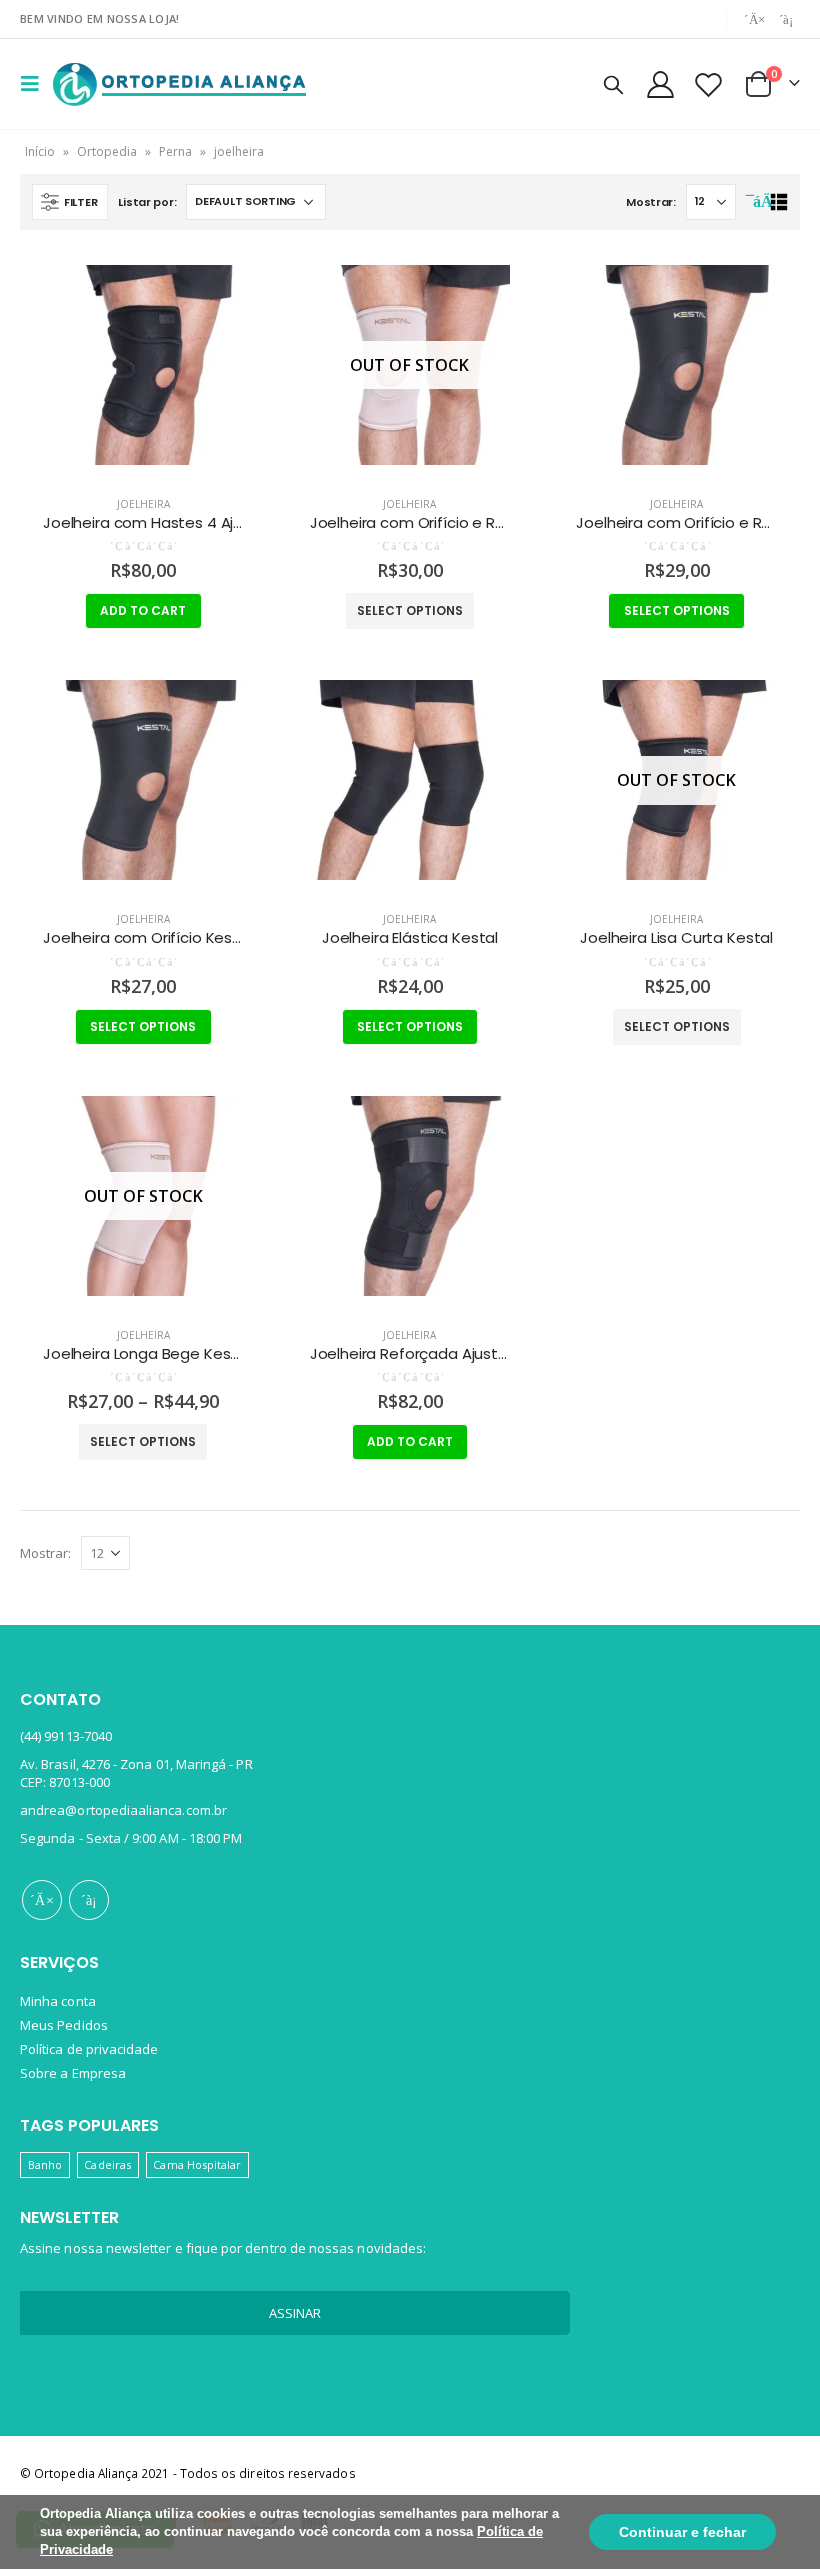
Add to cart (143, 610)
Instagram (89, 1900)
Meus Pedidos (64, 2025)
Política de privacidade (89, 2049)
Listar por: (147, 202)
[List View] (778, 202)
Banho (45, 2164)
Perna (175, 151)
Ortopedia (107, 151)
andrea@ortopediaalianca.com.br (123, 1810)
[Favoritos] (709, 84)
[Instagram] (786, 19)
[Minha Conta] (660, 84)
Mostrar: (651, 202)
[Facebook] (755, 19)
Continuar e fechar (682, 2532)
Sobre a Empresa (73, 2073)
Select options (410, 610)
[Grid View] (755, 202)
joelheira (143, 504)
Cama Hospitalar (197, 2164)
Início (40, 151)
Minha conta (58, 2001)
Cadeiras (107, 2164)
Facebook (42, 1900)
